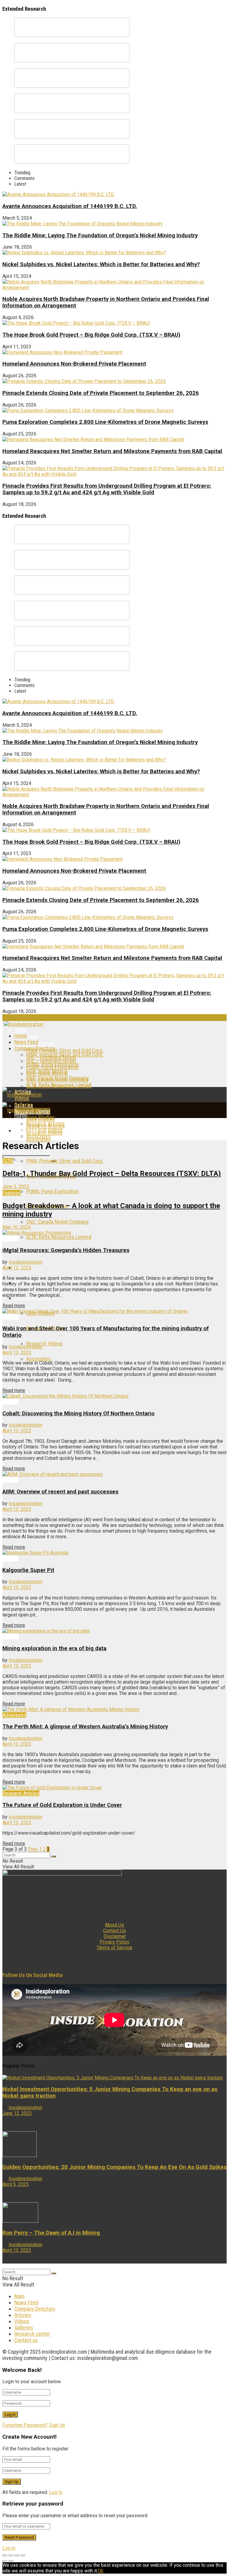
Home (21, 1030)
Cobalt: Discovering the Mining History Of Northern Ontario (78, 1414)
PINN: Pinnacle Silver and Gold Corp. (65, 1050)
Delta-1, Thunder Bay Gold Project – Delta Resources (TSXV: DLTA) (112, 1174)
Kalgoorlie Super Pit (28, 1570)
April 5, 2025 (16, 2184)
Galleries (24, 2328)
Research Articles (45, 1124)
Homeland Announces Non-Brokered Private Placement (74, 364)
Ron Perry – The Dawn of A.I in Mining (51, 2233)
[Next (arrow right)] (11, 2561)
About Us (114, 1925)
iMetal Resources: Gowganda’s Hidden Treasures (66, 1250)
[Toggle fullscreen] (17, 2555)
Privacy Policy (114, 1942)
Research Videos (44, 1130)
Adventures (14, 1715)
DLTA (8, 1161)
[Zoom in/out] (23, 2555)
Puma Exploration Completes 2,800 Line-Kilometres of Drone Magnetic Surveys (105, 422)
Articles (10, 1238)
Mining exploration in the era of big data (54, 1648)
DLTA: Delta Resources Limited (59, 1086)
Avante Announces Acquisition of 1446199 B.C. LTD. (70, 206)
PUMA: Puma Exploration (52, 1067)
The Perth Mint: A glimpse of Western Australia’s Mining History (85, 1727)
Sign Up (57, 2425)
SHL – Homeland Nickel (51, 1061)
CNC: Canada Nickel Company (58, 1080)
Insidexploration (25, 1262)
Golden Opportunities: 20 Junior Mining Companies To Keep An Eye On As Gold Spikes (114, 2167)
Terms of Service (114, 1948)
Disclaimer (115, 1936)
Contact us (26, 2340)
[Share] (11, 2555)
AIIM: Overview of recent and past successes (60, 1492)
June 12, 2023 (17, 2113)
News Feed (26, 1042)
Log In (56, 2492)
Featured (12, 1193)
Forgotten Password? (25, 2425)
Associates (38, 1140)
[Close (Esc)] (5, 2555)
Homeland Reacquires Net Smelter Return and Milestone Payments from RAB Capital (112, 451)
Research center (32, 2334)
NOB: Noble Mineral (47, 1073)
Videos (22, 2321)
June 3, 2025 (16, 1187)
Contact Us (114, 1931)
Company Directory (35, 1048)
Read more (14, 1306)
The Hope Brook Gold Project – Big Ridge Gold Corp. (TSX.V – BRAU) (91, 335)
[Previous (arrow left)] (5, 2561)
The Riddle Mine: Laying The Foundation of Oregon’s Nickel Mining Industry (100, 235)
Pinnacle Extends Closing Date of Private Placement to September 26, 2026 (101, 393)
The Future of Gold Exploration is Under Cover (62, 1805)
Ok (101, 2571)
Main (19, 2296)
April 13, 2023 (17, 1268)
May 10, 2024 (17, 1227)
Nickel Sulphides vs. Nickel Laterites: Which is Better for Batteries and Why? (101, 264)
